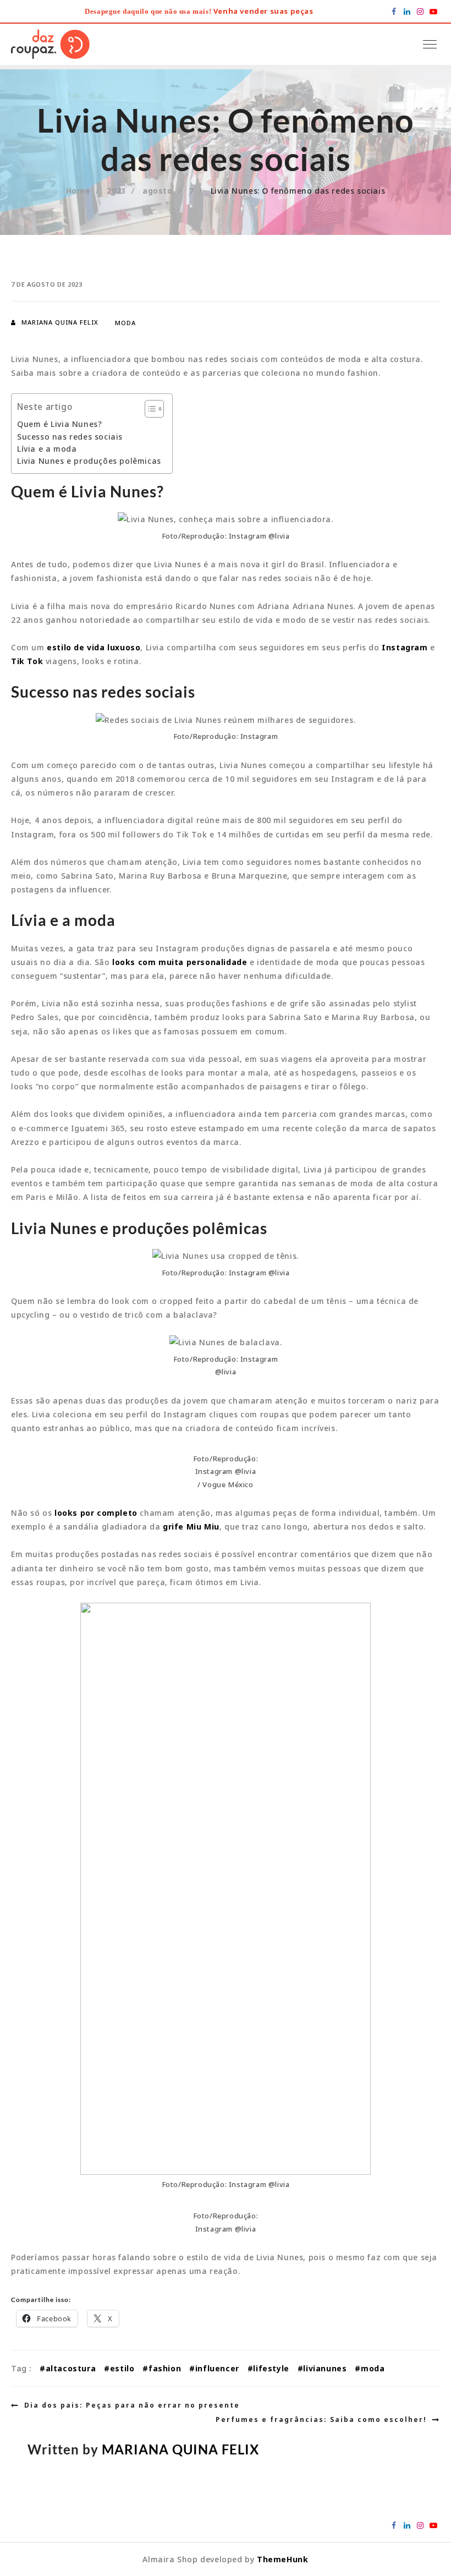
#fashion (162, 2368)
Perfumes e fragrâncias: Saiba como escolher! (321, 2419)
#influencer (214, 2368)
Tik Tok (27, 661)
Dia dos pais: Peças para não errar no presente (132, 2405)
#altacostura (68, 2368)
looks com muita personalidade (180, 962)
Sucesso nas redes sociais (70, 437)
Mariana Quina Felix (60, 322)
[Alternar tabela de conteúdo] (149, 409)
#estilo (119, 2368)
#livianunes (322, 2368)
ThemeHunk (282, 2559)
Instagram (405, 647)
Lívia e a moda (47, 449)
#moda (370, 2368)
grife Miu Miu (191, 1527)
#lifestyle (268, 2368)
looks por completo (96, 1513)
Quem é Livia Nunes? (59, 424)
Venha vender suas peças (263, 11)
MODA (125, 323)
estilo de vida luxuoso (93, 647)
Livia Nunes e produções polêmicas (89, 461)
